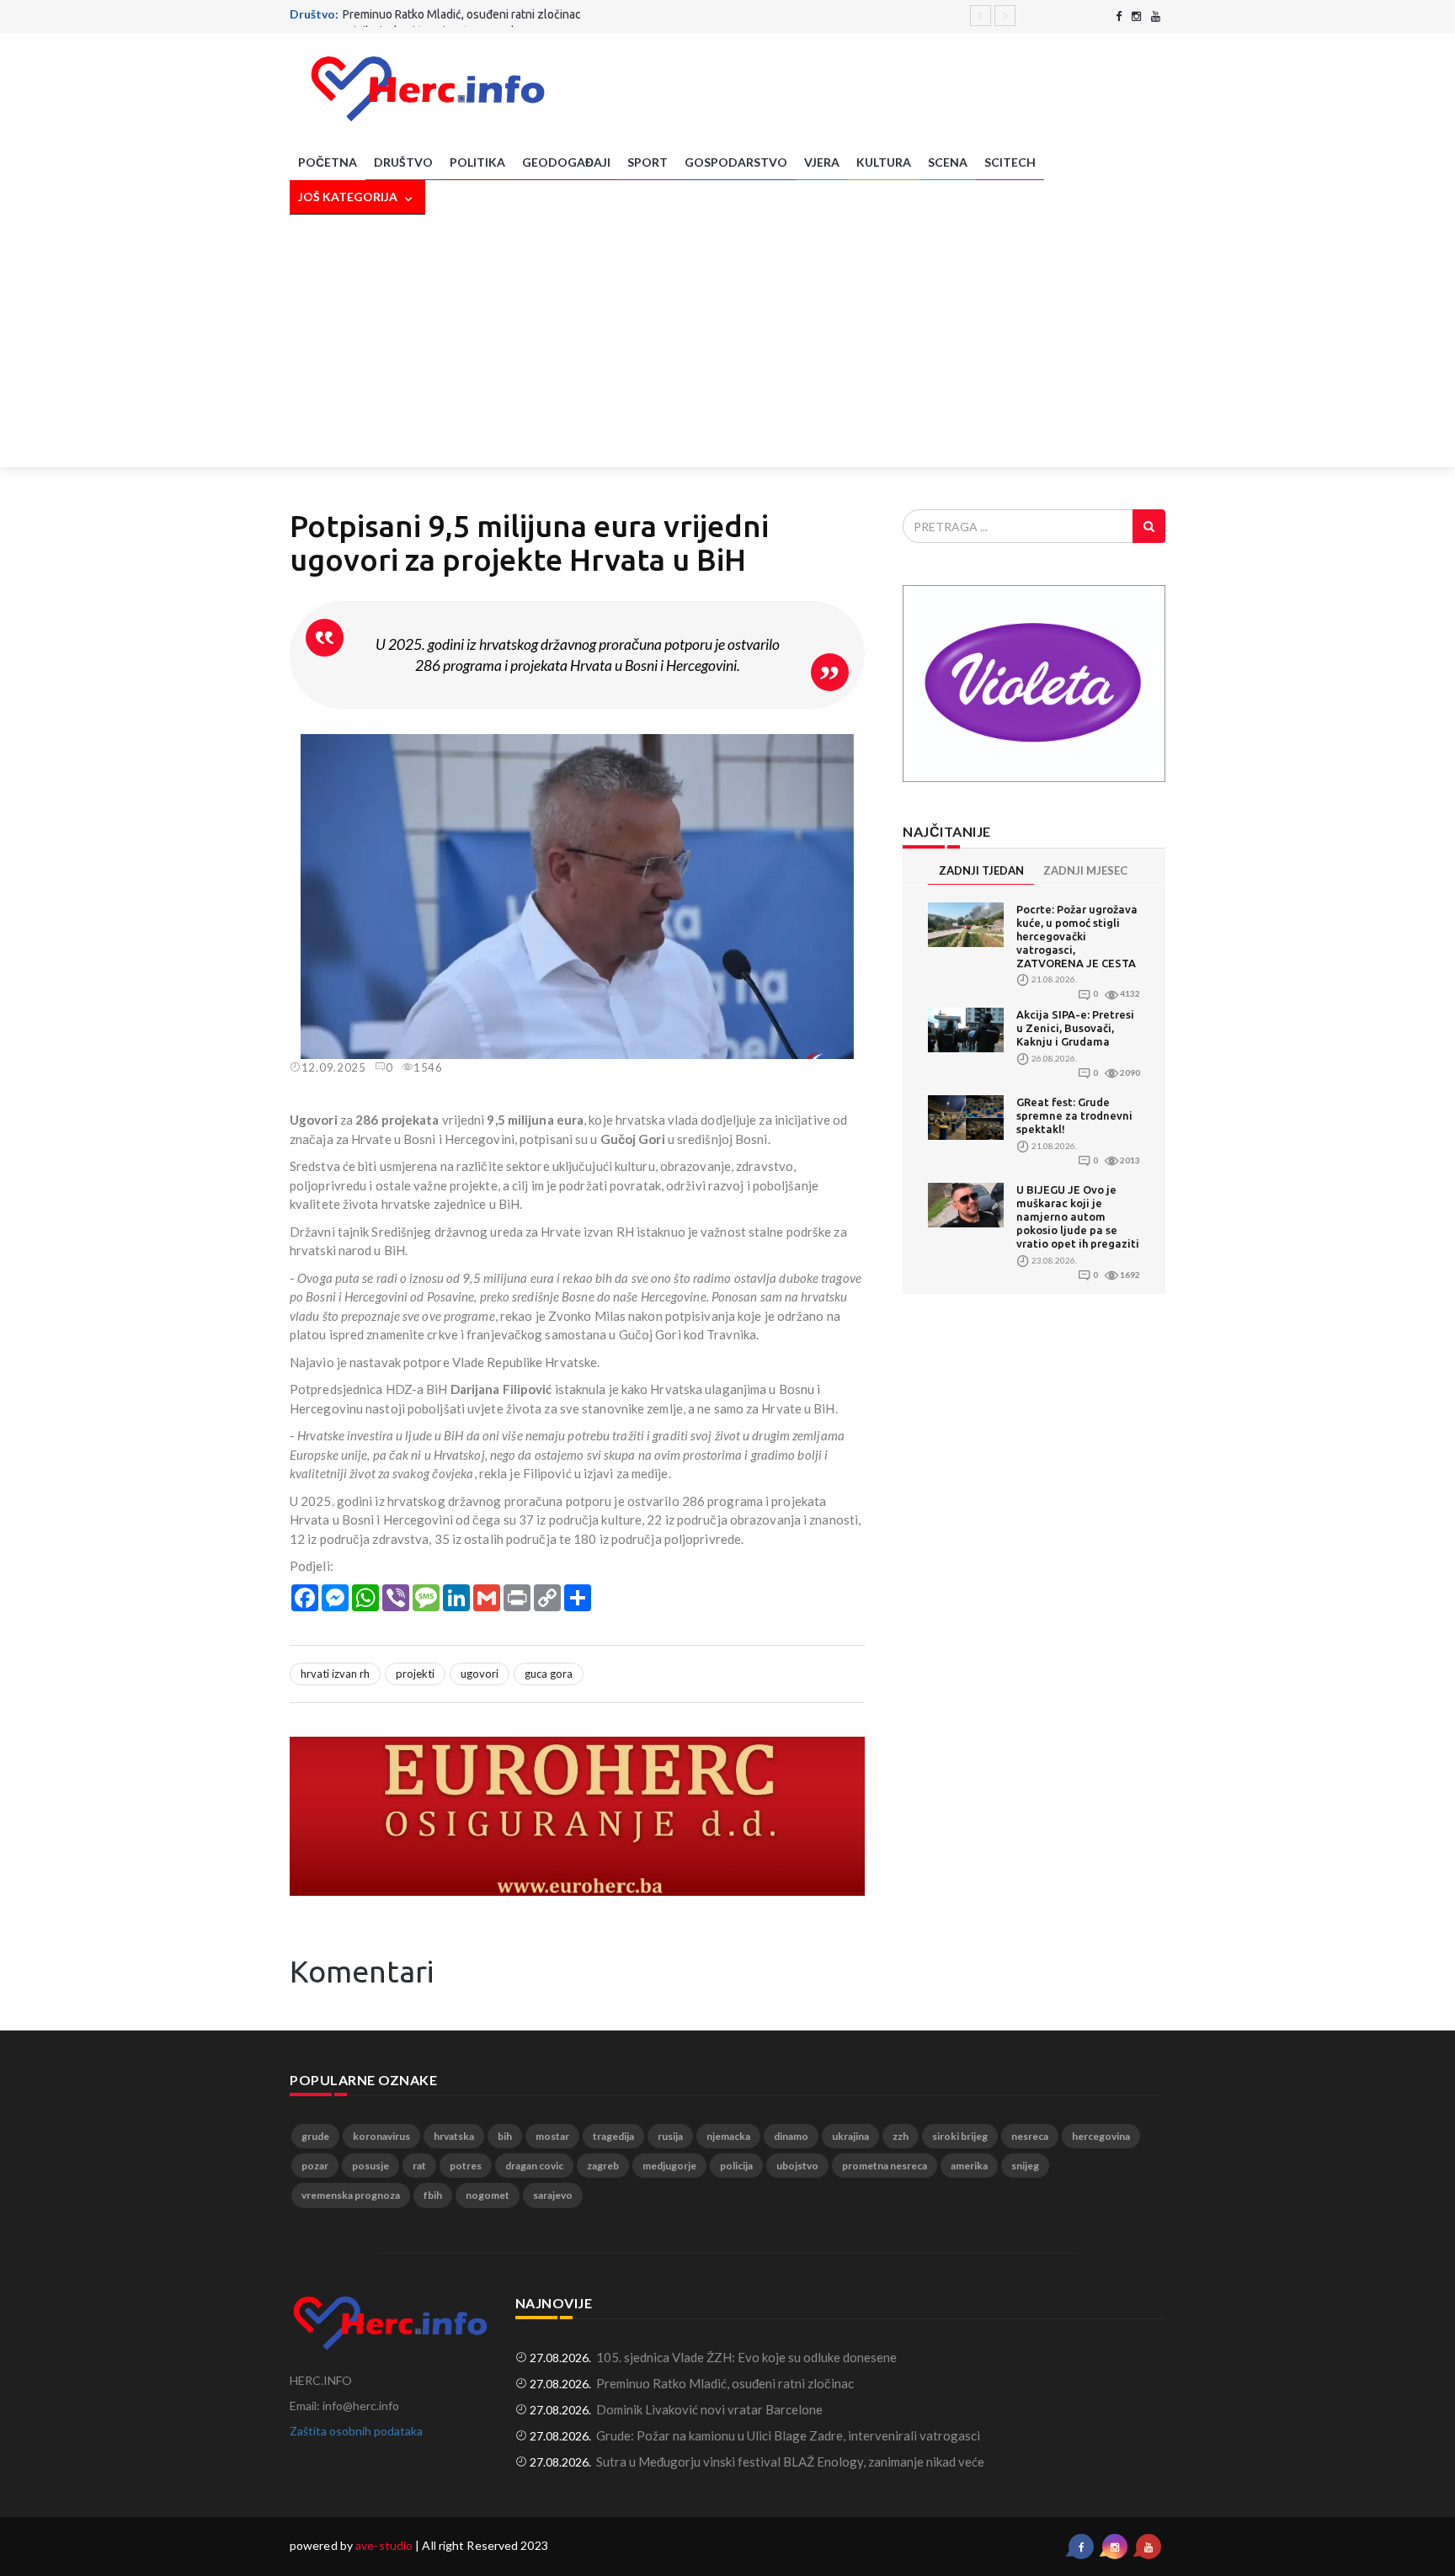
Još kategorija (349, 197)
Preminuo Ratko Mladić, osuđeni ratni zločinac (725, 2383)
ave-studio (384, 2545)
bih (505, 2136)
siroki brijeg (960, 2136)
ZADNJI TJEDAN (981, 870)
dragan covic (534, 2166)
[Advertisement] (727, 341)
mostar (552, 2136)
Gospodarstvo (736, 162)
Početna (328, 162)
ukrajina (850, 2136)
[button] (850, 749)
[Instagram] (1136, 16)
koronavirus (381, 2136)
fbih (433, 2195)
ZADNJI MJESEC (1085, 870)
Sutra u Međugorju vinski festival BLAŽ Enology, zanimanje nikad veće (790, 2462)
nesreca (1030, 2136)
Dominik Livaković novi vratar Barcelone (432, 15)
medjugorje (669, 2166)
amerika (969, 2166)
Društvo (403, 162)
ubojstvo (797, 2166)
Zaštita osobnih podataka (356, 2431)
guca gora (549, 1674)
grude (315, 2136)
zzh (901, 2136)
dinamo (791, 2136)
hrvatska (454, 2136)
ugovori (480, 1674)
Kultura (884, 162)
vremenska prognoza (351, 2195)
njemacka (728, 2136)
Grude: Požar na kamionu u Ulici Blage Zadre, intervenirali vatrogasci (788, 2435)
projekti (415, 1674)
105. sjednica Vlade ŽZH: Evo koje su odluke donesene (746, 2357)
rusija (670, 2136)
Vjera (822, 162)
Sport (648, 162)
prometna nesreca (885, 2166)
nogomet (488, 2195)
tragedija (613, 2136)
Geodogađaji (566, 162)
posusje (370, 2166)
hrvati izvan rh (335, 1674)
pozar (315, 2166)
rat (419, 2166)
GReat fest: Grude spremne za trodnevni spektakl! (1074, 1115)
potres (466, 2166)
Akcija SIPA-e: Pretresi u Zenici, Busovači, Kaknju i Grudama (1075, 1028)
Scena (948, 162)
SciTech (1010, 162)
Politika (477, 162)
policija (736, 2166)
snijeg (1025, 2166)
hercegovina (1101, 2136)
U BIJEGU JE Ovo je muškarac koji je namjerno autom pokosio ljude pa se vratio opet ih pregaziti (1078, 1216)
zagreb (603, 2166)
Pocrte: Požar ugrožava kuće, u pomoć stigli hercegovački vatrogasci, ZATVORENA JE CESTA (1077, 936)
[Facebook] (1119, 16)
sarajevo (553, 2195)
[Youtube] (1156, 16)
